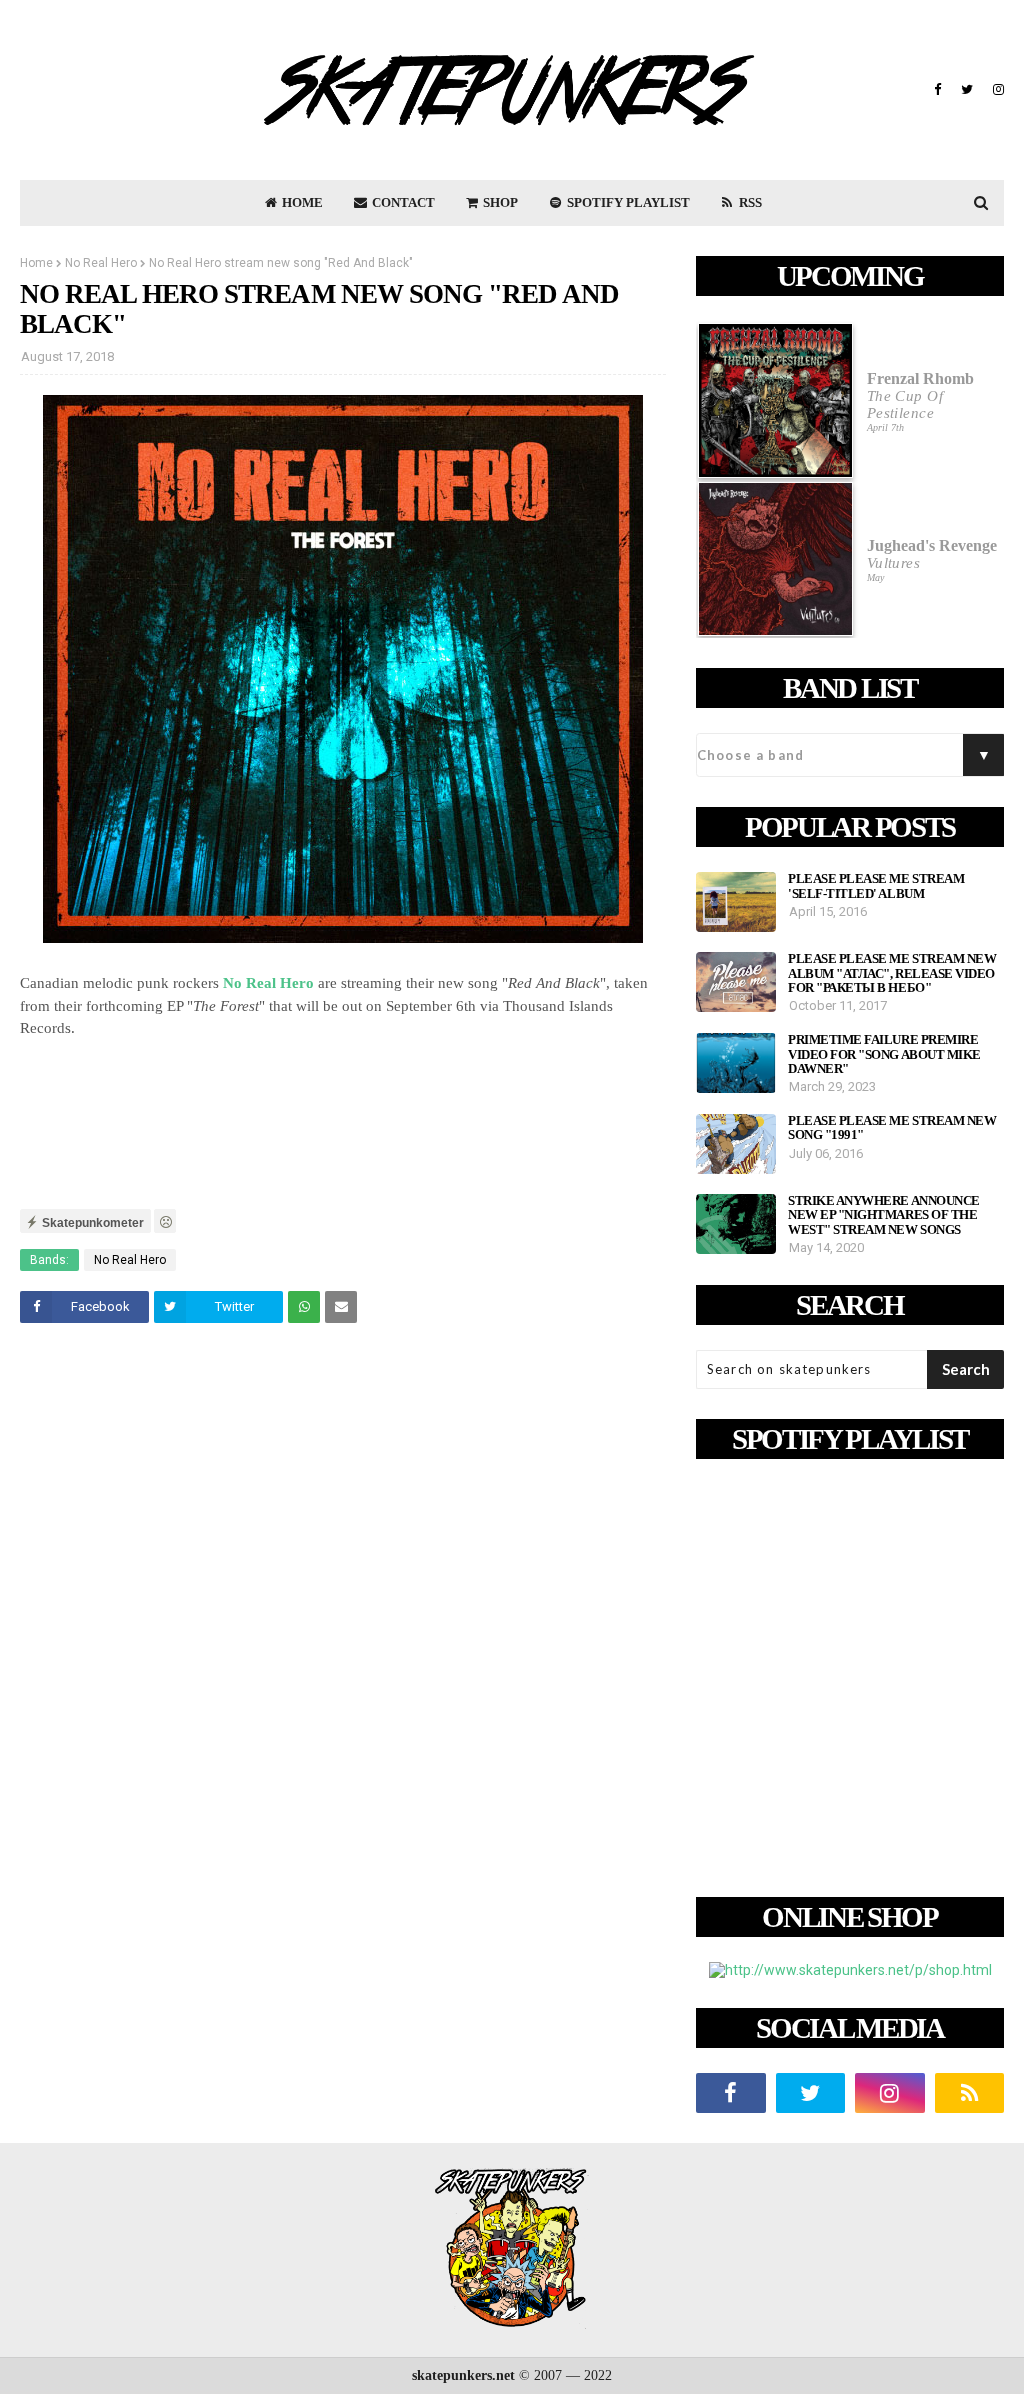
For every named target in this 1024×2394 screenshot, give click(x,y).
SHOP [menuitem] (499, 202)
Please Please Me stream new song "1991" (892, 1128)
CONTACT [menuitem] (402, 202)
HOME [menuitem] (301, 202)
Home (36, 263)
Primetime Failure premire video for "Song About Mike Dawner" (884, 1054)
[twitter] (967, 90)
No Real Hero (101, 263)
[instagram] (996, 90)
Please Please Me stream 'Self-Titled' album (876, 886)
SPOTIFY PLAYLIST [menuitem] (627, 202)
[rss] (970, 2093)
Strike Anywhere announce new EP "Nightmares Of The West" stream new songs (884, 1215)
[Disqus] (343, 1619)
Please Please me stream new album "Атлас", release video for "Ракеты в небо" (892, 973)
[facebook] (937, 90)
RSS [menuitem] (749, 202)
